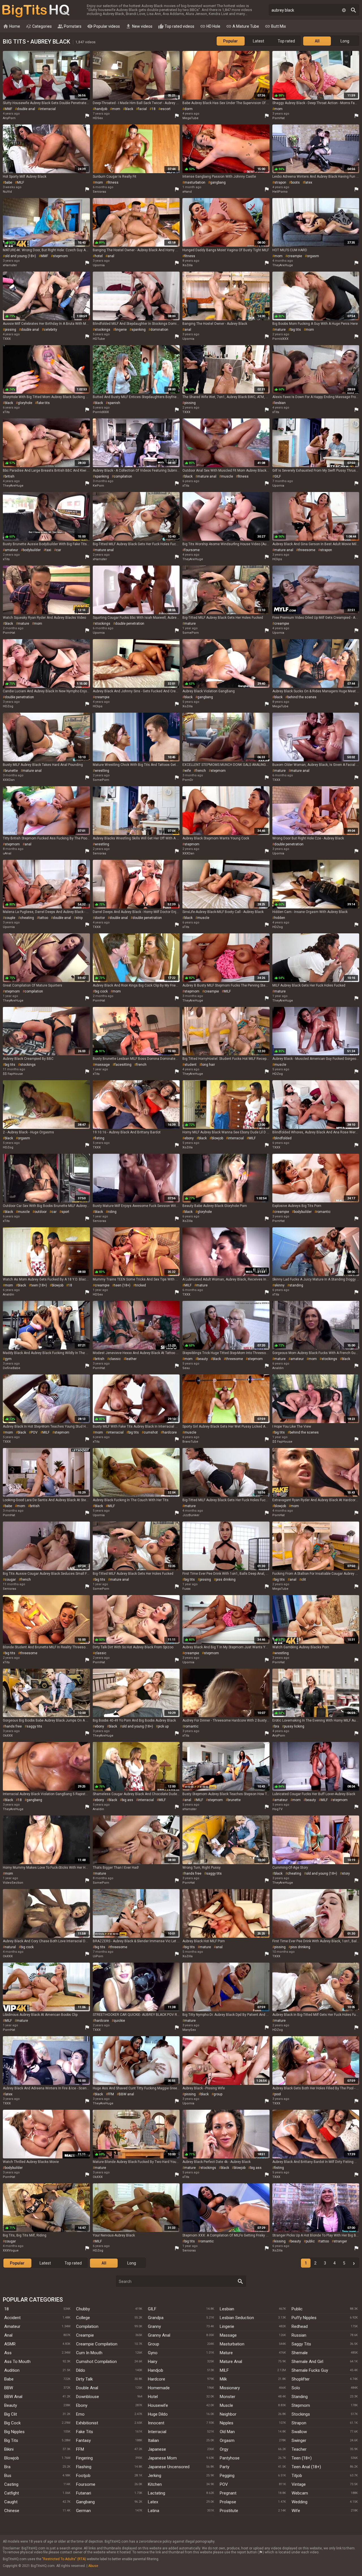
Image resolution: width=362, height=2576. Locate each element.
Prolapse (228, 2502)
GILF (278, 476)
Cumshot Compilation (96, 2362)
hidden (280, 918)
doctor (100, 918)
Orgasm (227, 2440)
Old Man (227, 2432)
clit (304, 1580)
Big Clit (11, 2414)
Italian (153, 2440)
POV (34, 1432)
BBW (9, 2388)
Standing (300, 2397)
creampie (295, 256)
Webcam (300, 2493)
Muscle (226, 2405)
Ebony (82, 2405)
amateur (11, 550)
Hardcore (157, 2379)
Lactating (157, 2493)
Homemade (159, 2388)
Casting (11, 2484)
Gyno (153, 2353)
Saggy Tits (301, 2344)
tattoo (43, 918)
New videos (139, 26)
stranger (340, 2241)
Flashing (84, 2467)
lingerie (121, 330)
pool (278, 2094)
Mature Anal (231, 2362)
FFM (111, 2094)
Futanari (84, 2493)
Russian (299, 2335)
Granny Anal (159, 2335)
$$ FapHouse (13, 1074)
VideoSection (13, 1883)
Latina (154, 2511)
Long (345, 41)
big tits (296, 330)
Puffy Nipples (304, 2318)
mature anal (207, 476)
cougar (10, 1580)
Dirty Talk (84, 2379)
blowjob (217, 1138)
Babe (9, 2379)
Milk (223, 2379)
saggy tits (34, 1726)
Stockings (301, 2414)
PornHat (278, 118)
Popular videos (104, 26)
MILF (21, 182)
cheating (27, 918)
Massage (228, 2335)
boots (295, 182)
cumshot (151, 1432)
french (201, 771)
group (218, 2094)
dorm (188, 109)
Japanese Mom (162, 2458)
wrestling (102, 771)
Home (11, 26)
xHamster (10, 265)
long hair (208, 1065)
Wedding (299, 2502)
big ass (128, 1800)
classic (115, 1359)
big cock (101, 991)
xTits (6, 412)
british (10, 476)
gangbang (218, 182)
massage (102, 1065)
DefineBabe (12, 1368)
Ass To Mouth (17, 2362)
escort (165, 109)
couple (10, 918)
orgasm (313, 256)
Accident (12, 2318)
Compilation (87, 2326)
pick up (163, 1726)
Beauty (11, 2405)
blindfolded (283, 1138)
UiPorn (98, 1956)
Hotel (153, 2397)
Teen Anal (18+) (306, 2467)
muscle (227, 476)
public (310, 2241)
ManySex (189, 2030)
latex (308, 182)
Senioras (99, 192)
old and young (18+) (20, 256)
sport (65, 1212)
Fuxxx (186, 1589)
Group (154, 2344)
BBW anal (126, 2094)
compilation (123, 476)
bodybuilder (32, 550)
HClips (277, 559)
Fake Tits (85, 2432)
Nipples (227, 2423)
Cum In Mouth (89, 2353)
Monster (228, 2397)
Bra (7, 2467)
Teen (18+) (302, 2458)
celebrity (50, 330)
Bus (8, 2476)
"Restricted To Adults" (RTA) (64, 2559)
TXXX (7, 339)
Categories (39, 26)
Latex (153, 2502)
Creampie (85, 2335)
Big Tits (11, 2440)
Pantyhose (230, 2458)
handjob (101, 109)
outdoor (41, 1212)
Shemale (300, 2353)
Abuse (93, 2566)
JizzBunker (191, 1515)
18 (154, 109)
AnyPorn (9, 118)
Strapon (299, 2423)
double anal (26, 109)
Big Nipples (14, 2432)
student (190, 1065)
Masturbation (232, 2344)
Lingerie (227, 2326)
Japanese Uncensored (169, 2467)
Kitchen (155, 2484)
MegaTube (190, 118)
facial (142, 109)
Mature (226, 2353)
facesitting (123, 1065)
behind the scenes (302, 697)
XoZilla (188, 265)
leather (131, 1359)
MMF (8, 109)
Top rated (286, 41)
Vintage (299, 2484)
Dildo (81, 2370)
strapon (280, 182)
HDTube (99, 339)
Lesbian (227, 2309)
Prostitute (229, 2511)
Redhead (300, 2326)
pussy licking (294, 1726)
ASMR (10, 2344)
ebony (189, 1138)
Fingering (84, 2458)
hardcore (170, 1432)
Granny (154, 2326)
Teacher (299, 2449)
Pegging (227, 2476)
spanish (114, 403)
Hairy (153, 2362)
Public (297, 2309)
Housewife (158, 2405)
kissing (280, 2241)
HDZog (8, 706)
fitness (113, 182)
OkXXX (8, 1736)
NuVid (7, 192)
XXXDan (9, 780)
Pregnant (228, 2493)
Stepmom (301, 2405)
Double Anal (87, 2388)
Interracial (157, 2432)
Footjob (83, 2476)
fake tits (43, 403)
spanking (139, 330)
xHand (187, 192)
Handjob (156, 2370)
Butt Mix (275, 26)
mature (280, 330)
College (83, 2318)
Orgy (224, 2449)
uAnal (7, 853)
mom (116, 109)
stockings (103, 330)
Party (225, 2467)
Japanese (157, 2449)
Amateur (12, 2326)
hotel (99, 256)
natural (10, 1947)
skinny (279, 1285)
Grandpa (156, 2318)
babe (8, 182)
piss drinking (226, 1580)
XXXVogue (11, 2250)
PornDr (188, 780)
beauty (203, 1359)
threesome (307, 550)
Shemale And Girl (307, 2362)
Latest (258, 41)
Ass (8, 2353)
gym (8, 1359)
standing (296, 1285)
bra (277, 1726)
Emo (80, 2414)
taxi (48, 550)
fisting (100, 1138)
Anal (8, 2335)
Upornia (99, 265)
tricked (141, 1285)
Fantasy (83, 2440)
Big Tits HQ (36, 11)
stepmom (60, 256)
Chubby (83, 2309)
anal (111, 256)
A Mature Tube (243, 26)
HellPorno (280, 192)
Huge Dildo (158, 2414)
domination (159, 330)
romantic (324, 1212)
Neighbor (228, 2414)
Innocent (156, 2423)
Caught (11, 2502)
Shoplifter (301, 2379)
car (59, 550)
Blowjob (12, 2458)
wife (188, 771)
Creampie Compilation (97, 2344)
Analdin (8, 1295)
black (129, 109)
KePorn (98, 486)
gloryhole (25, 403)
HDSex (98, 118)
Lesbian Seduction (237, 2318)
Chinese (12, 2511)
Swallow (299, 2432)
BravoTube (190, 1442)
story (346, 1874)
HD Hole (210, 26)
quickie (119, 2021)
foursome (192, 550)
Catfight (12, 2493)
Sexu (186, 1368)
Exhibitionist (87, 2423)
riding (112, 1212)
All (317, 41)
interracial (48, 109)
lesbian (280, 403)
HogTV (277, 1809)
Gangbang (85, 2502)
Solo (296, 2388)
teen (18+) (39, 1285)
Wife (296, 2511)
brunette (11, 771)
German (83, 2511)
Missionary (230, 2388)
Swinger (299, 2440)
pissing (10, 330)
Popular (230, 41)
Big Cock (12, 2423)
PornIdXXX (280, 339)
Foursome (86, 2484)
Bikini (9, 2449)
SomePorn (191, 633)
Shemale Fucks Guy (310, 2370)
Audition (12, 2370)
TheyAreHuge (283, 265)
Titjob (297, 2476)
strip (79, 918)
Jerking (155, 2476)
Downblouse (88, 2397)
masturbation (195, 182)
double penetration (130, 624)
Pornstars (69, 26)
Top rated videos (176, 26)
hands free (13, 1726)
